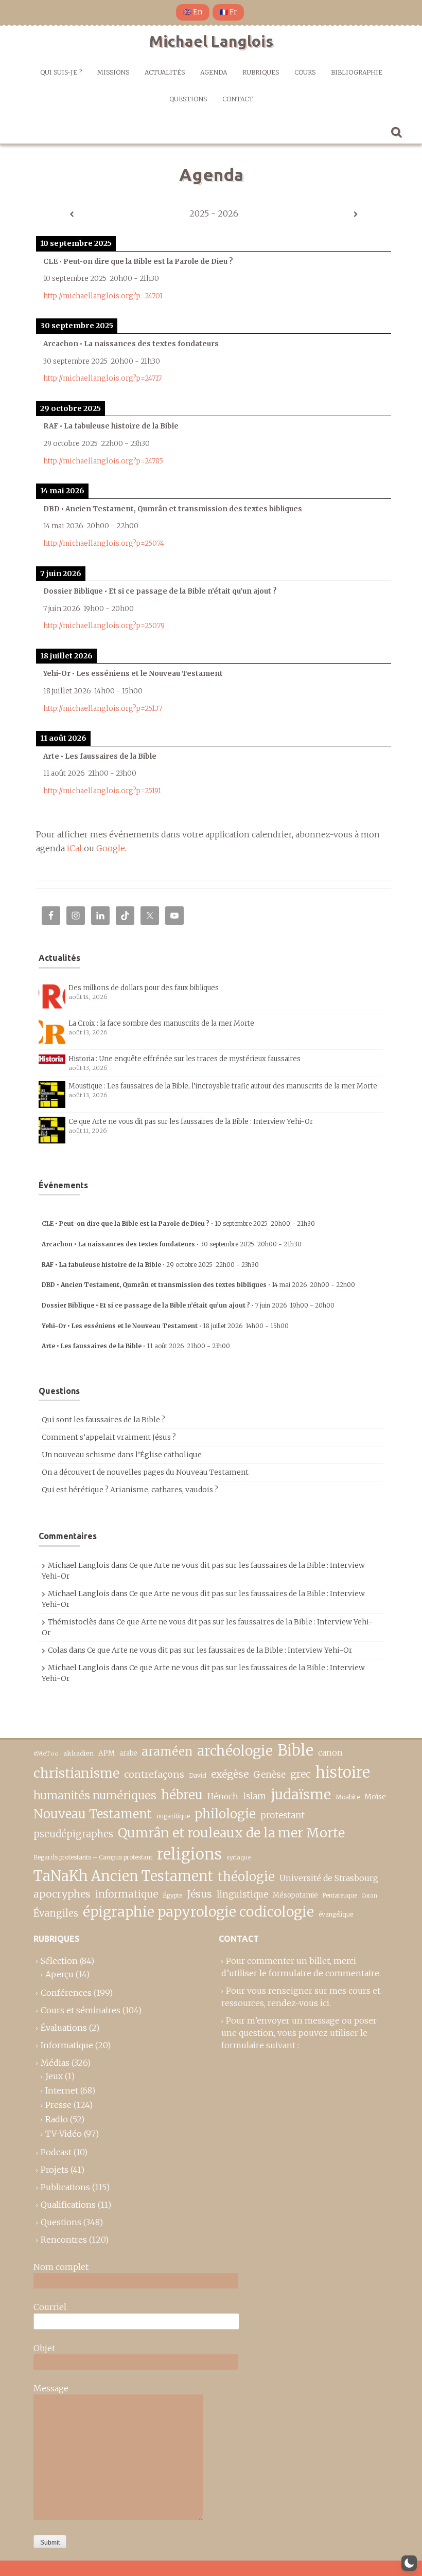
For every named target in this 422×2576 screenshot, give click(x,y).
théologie (246, 1877)
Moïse (375, 1797)
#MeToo (46, 1754)
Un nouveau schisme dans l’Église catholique (122, 1455)
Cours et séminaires (81, 2010)
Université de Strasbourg (329, 1878)
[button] (409, 2563)
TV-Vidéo (64, 2134)
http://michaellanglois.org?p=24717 (102, 378)
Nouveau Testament (93, 1814)
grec (301, 1774)
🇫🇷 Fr (228, 12)
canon (330, 1752)
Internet (62, 2090)
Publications (65, 2187)
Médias (55, 2063)
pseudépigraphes (73, 1834)
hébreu (182, 1795)
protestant (283, 1815)
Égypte (172, 1895)
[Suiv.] (356, 214)
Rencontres (64, 2240)
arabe (128, 1753)
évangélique (336, 1914)
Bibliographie (357, 72)
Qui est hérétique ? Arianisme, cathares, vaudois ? (130, 1490)
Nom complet (61, 2267)
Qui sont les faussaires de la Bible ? (103, 1420)
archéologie (235, 1751)
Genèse (269, 1775)
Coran (370, 1896)
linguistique (242, 1895)
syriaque (239, 1857)
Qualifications (68, 2205)
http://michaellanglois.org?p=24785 (103, 461)
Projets (55, 2170)
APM (107, 1753)
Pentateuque (340, 1895)
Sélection (59, 1961)
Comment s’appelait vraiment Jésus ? (109, 1437)
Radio (57, 2119)
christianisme (76, 1773)
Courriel (50, 2307)
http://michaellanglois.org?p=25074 (104, 543)
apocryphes (62, 1894)
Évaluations (64, 2028)
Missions (113, 72)
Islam (254, 1796)
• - (178, 1223)
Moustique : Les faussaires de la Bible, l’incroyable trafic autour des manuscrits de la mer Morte (223, 1086)
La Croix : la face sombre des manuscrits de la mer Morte (161, 1023)
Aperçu (59, 1974)
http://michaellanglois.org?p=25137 (103, 709)
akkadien (78, 1753)
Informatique (67, 2045)
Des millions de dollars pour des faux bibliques (144, 988)
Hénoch (223, 1796)
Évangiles (56, 1913)
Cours (305, 72)
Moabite (348, 1797)
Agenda (214, 72)
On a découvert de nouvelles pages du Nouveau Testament (145, 1472)
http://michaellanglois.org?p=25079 (104, 626)
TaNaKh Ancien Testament (123, 1876)
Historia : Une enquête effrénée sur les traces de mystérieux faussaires (184, 1059)
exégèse (230, 1774)
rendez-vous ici (298, 2003)
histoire (343, 1773)
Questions (188, 99)
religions (189, 1854)
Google (111, 848)
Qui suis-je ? (61, 72)
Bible (295, 1750)
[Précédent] (72, 214)
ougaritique (173, 1816)
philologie (225, 1814)
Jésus (199, 1894)
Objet (44, 2348)
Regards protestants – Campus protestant (93, 1857)
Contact (238, 99)
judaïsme (301, 1794)
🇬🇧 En (193, 12)
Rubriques (261, 72)
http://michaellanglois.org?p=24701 (103, 296)
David (198, 1775)
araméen (167, 1751)
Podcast (56, 2152)
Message (51, 2388)
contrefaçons (154, 1774)
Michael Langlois (211, 41)
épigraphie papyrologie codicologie (198, 1912)
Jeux (54, 2076)
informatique (127, 1894)
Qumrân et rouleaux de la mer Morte (231, 1833)
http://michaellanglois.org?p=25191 (102, 791)
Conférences (66, 1993)
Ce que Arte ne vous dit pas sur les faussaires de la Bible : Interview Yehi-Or (191, 1122)
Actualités (165, 72)
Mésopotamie (295, 1895)
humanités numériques (95, 1795)
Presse (58, 2105)
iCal (74, 848)
